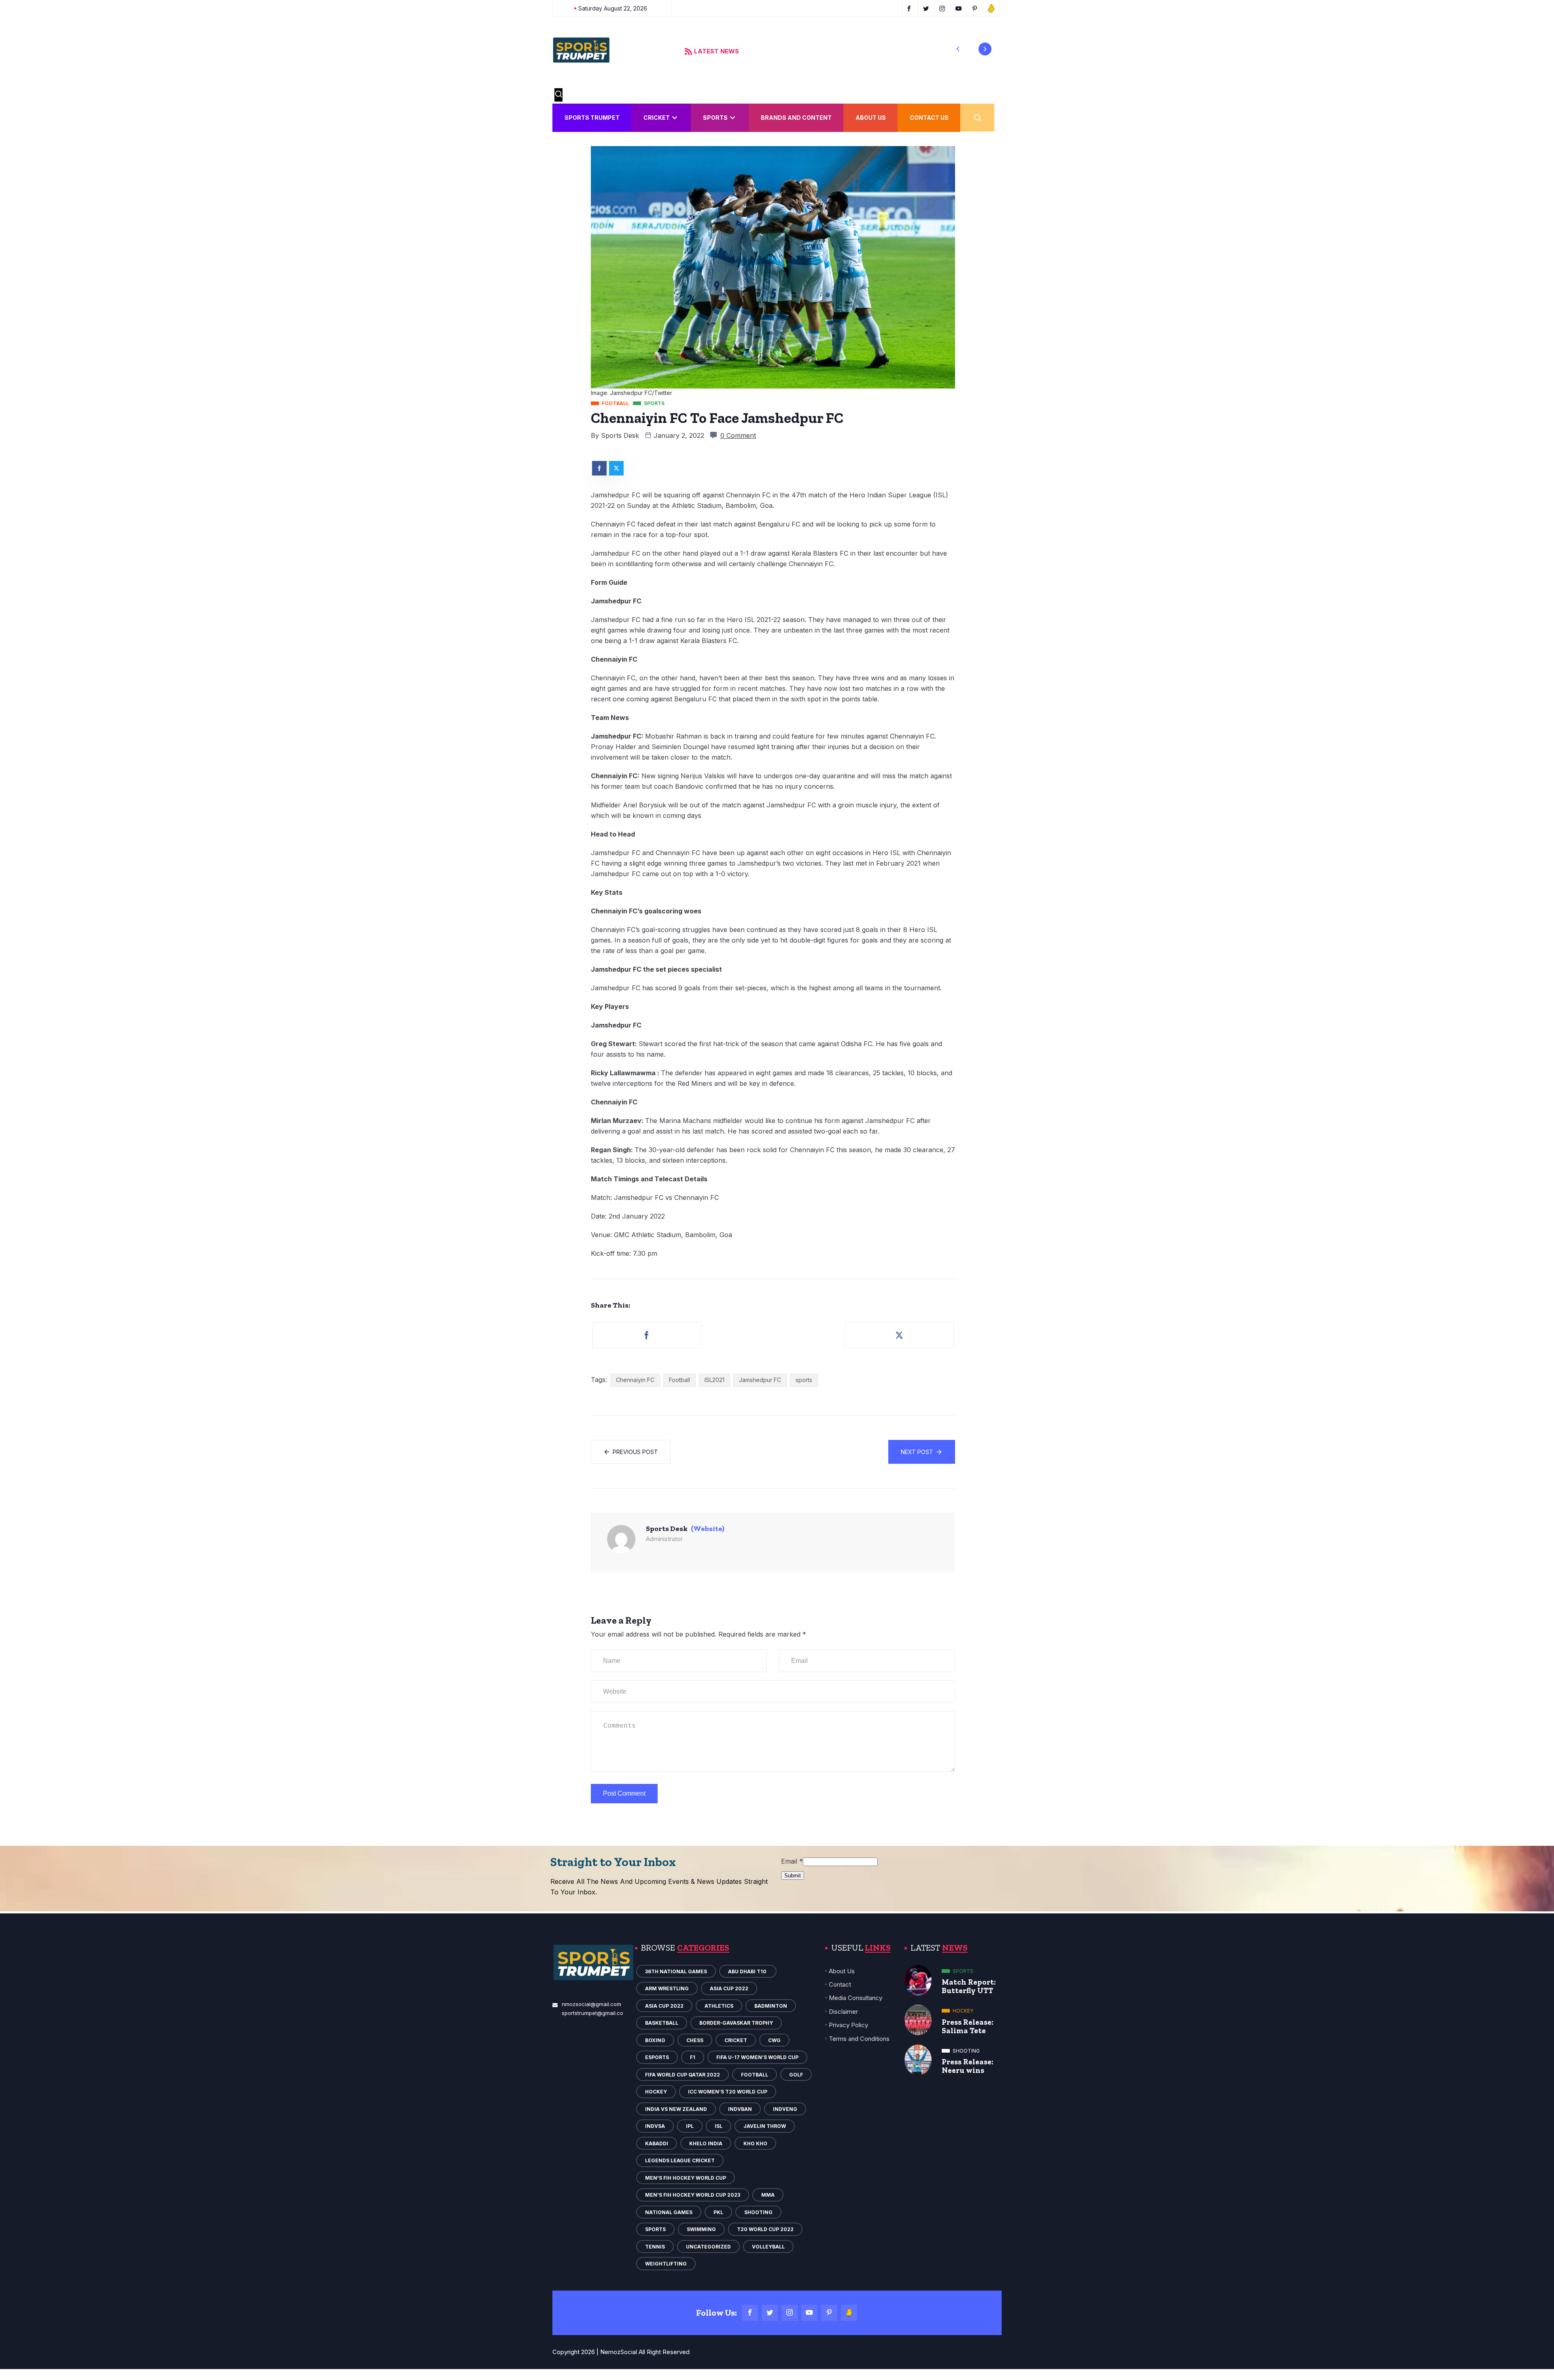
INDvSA (655, 2126)
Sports (715, 118)
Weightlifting (666, 2264)
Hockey (656, 2092)
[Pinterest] (829, 2313)
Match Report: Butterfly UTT (969, 1986)
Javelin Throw (765, 2126)
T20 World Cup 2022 (765, 2229)
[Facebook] (750, 2313)
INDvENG (785, 2109)
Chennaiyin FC (635, 1380)
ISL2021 (714, 1380)
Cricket (657, 118)
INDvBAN (740, 2109)
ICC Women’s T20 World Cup (728, 2092)
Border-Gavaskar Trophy (736, 2023)
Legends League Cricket (680, 2160)
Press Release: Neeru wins (968, 2066)
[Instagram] (790, 2313)
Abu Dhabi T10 (748, 1971)
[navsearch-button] (558, 95)
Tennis (655, 2247)
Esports (657, 2057)
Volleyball (768, 2247)
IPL (690, 2126)
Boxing (655, 2040)
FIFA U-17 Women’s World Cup (757, 2057)
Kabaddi (657, 2143)
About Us (871, 118)
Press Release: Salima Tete (968, 2026)
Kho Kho (755, 2143)
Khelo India (706, 2143)
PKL (718, 2212)
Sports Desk (620, 435)
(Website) (708, 1529)
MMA (768, 2195)
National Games (669, 2212)
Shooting (758, 2212)
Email (792, 1861)
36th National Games (676, 1971)
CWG (774, 2040)
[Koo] (849, 2313)
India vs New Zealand (676, 2109)
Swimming (701, 2229)
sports (804, 1380)
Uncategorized (708, 2247)
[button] (958, 49)
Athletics (719, 2006)
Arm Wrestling (667, 1988)
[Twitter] (770, 2313)
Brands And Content (796, 118)
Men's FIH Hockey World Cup (686, 2178)
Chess (695, 2040)
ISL (719, 2126)
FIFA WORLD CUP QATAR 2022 (683, 2075)
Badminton (771, 2006)
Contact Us (929, 118)
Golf (796, 2075)
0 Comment (738, 435)
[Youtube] (809, 2313)
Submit (793, 1876)
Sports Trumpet (592, 118)
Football (679, 1380)
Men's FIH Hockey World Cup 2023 (693, 2195)
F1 (693, 2057)
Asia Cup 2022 (729, 1988)
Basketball (662, 2023)
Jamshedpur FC (760, 1380)
